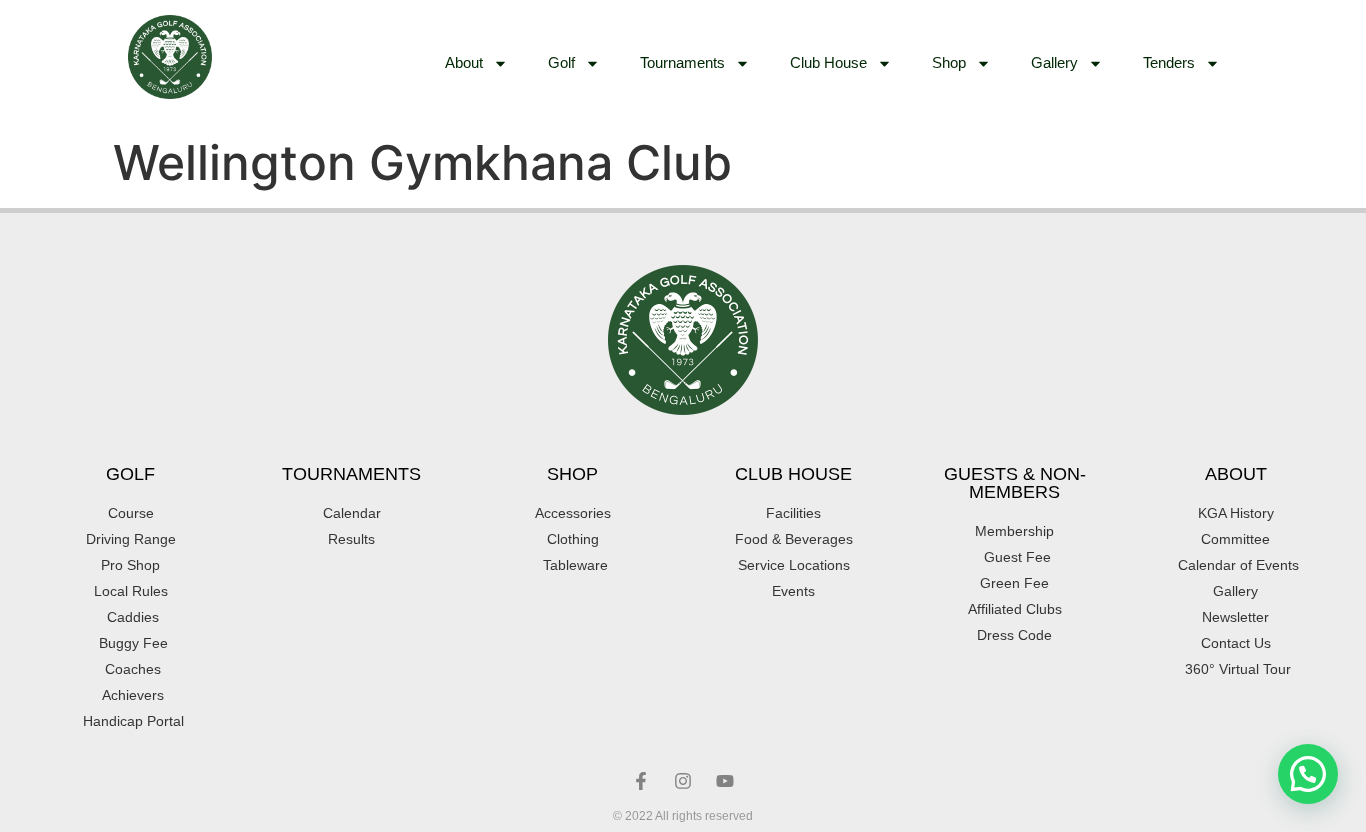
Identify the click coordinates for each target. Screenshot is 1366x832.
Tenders (1169, 62)
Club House (828, 62)
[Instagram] (683, 781)
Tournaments (682, 62)
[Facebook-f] (641, 781)
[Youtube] (725, 781)
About (464, 62)
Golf (561, 62)
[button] (1308, 774)
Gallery (1054, 62)
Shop (949, 62)
